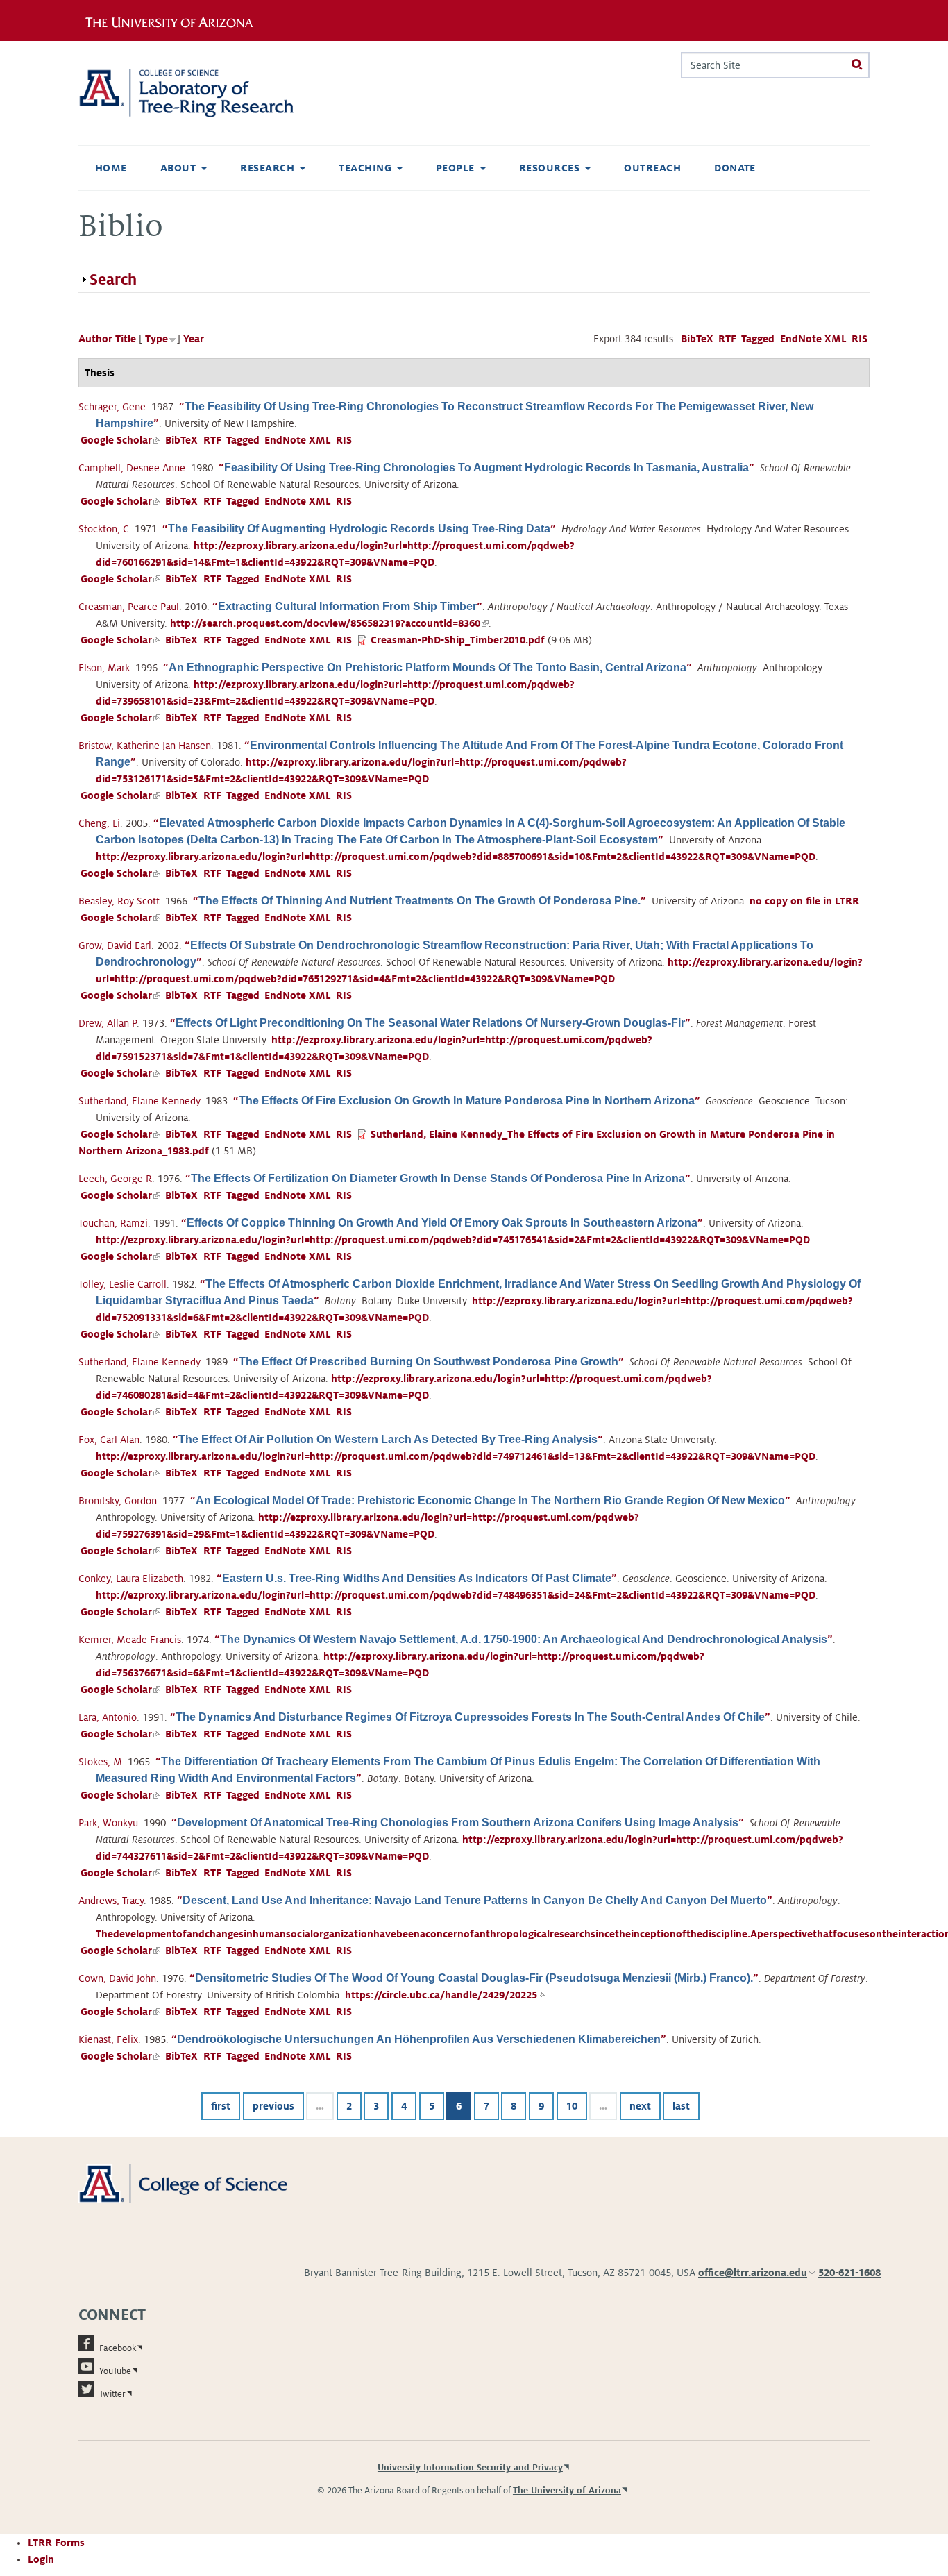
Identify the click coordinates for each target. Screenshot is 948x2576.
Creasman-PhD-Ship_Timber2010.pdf (458, 640)
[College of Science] (203, 2183)
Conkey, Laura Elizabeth (131, 1579)
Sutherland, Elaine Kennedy (139, 1101)
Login (41, 2559)
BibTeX (697, 339)
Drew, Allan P (108, 1023)
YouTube (115, 2371)
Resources (549, 168)
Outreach (652, 168)
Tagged (758, 339)
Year (194, 339)
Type (156, 339)
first (221, 2106)
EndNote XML (813, 339)
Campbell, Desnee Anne (132, 468)
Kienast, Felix (108, 2039)
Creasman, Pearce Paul (129, 607)
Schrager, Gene (112, 407)
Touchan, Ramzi (113, 1223)
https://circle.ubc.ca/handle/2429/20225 (445, 1995)
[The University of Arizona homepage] (174, 20)
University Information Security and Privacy (470, 2468)
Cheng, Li (99, 823)
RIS (860, 339)
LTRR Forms (56, 2543)
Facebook (118, 2348)
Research (267, 168)
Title (126, 339)
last (681, 2106)
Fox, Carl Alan (109, 1440)
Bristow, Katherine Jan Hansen (145, 746)
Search (113, 280)
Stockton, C (104, 529)
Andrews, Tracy (111, 1901)
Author (95, 339)
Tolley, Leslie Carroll (122, 1284)
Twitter (112, 2394)
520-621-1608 (849, 2273)
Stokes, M (100, 1762)
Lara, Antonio (108, 1717)
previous (273, 2106)
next (640, 2106)
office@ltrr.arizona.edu (757, 2273)
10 (572, 2106)
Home (111, 168)
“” (486, 468)
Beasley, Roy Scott (119, 901)
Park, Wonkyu (108, 1823)
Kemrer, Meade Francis (130, 1640)
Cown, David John (117, 1978)
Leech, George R (115, 1179)
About (178, 168)
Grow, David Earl (115, 945)
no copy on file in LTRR (804, 901)
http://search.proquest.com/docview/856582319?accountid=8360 (329, 623)
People (455, 168)
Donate (735, 168)
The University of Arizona (567, 2491)
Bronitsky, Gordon (118, 1501)
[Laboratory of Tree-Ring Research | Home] (203, 93)
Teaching (365, 168)
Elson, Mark (104, 668)
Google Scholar (120, 440)
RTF (727, 339)
